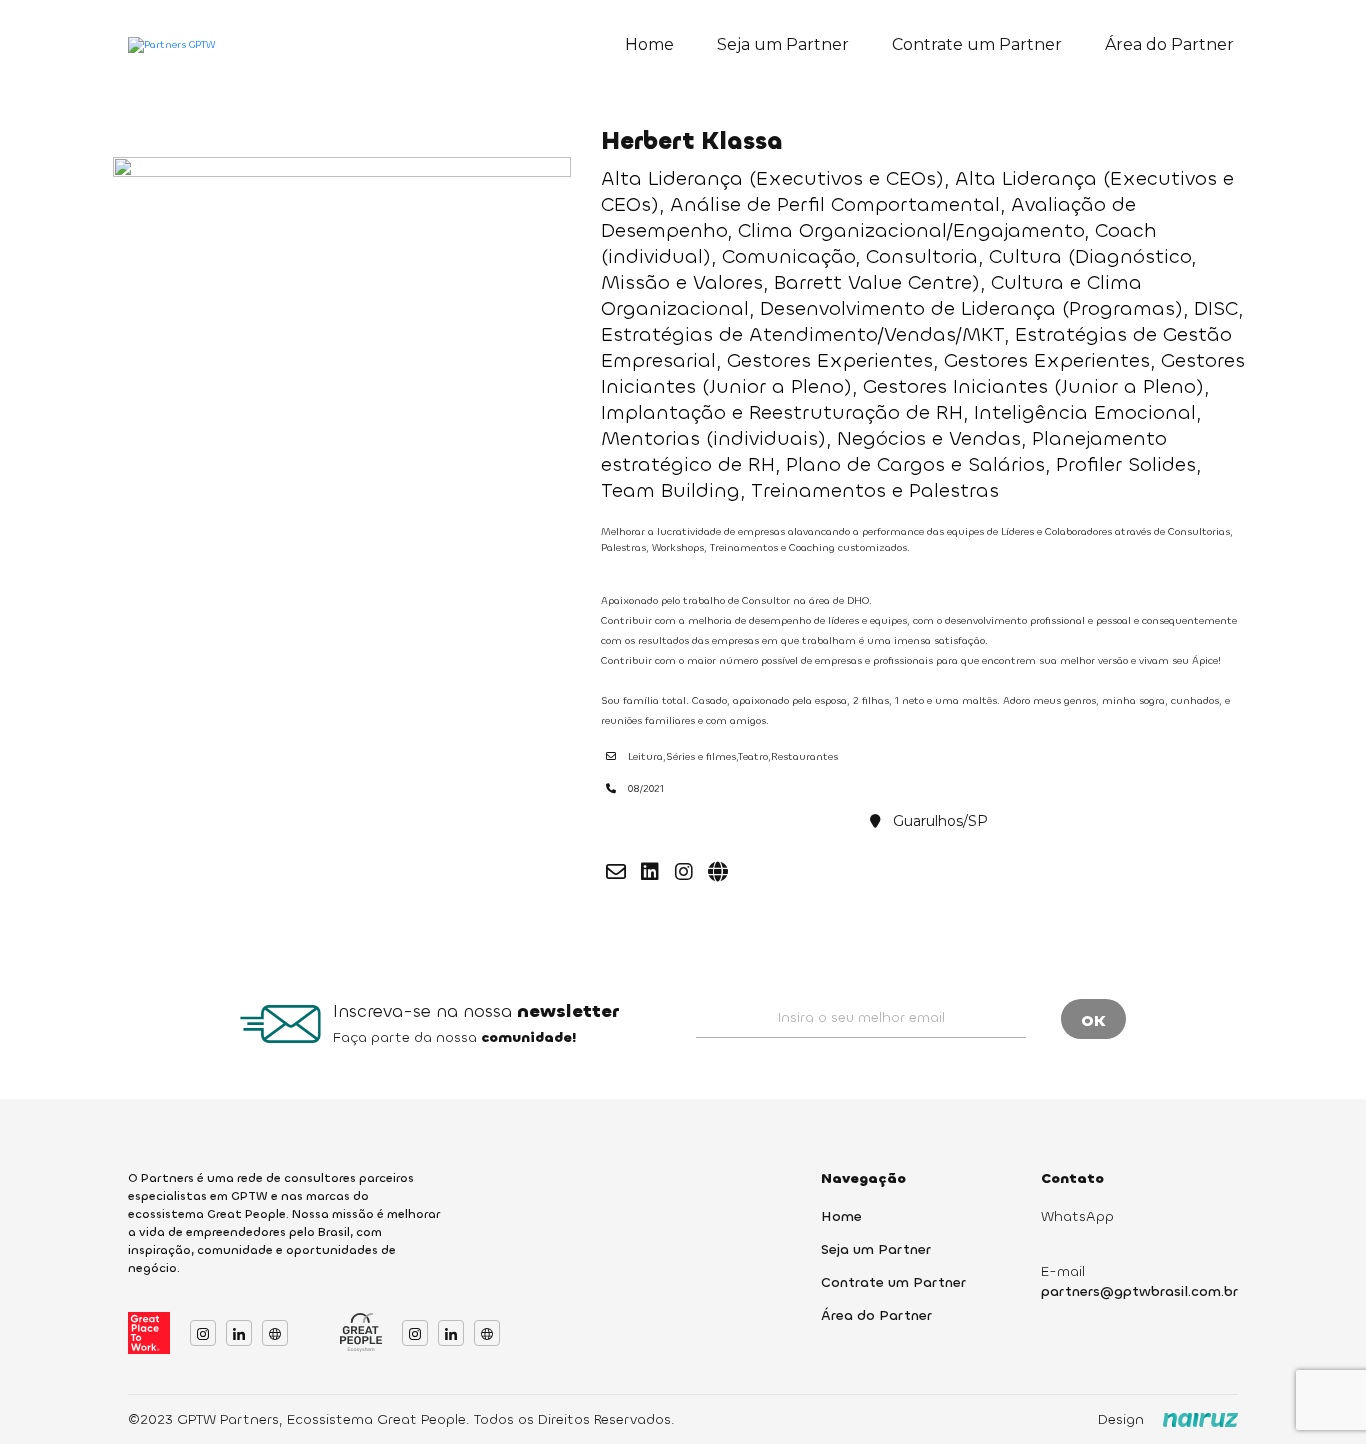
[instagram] (684, 872)
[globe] (718, 872)
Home (649, 44)
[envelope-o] (616, 872)
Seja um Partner (783, 44)
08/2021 (646, 788)
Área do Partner (1169, 44)
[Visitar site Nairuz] (1200, 1420)
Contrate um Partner (977, 44)
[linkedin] (650, 872)
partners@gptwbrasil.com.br (1139, 1291)
